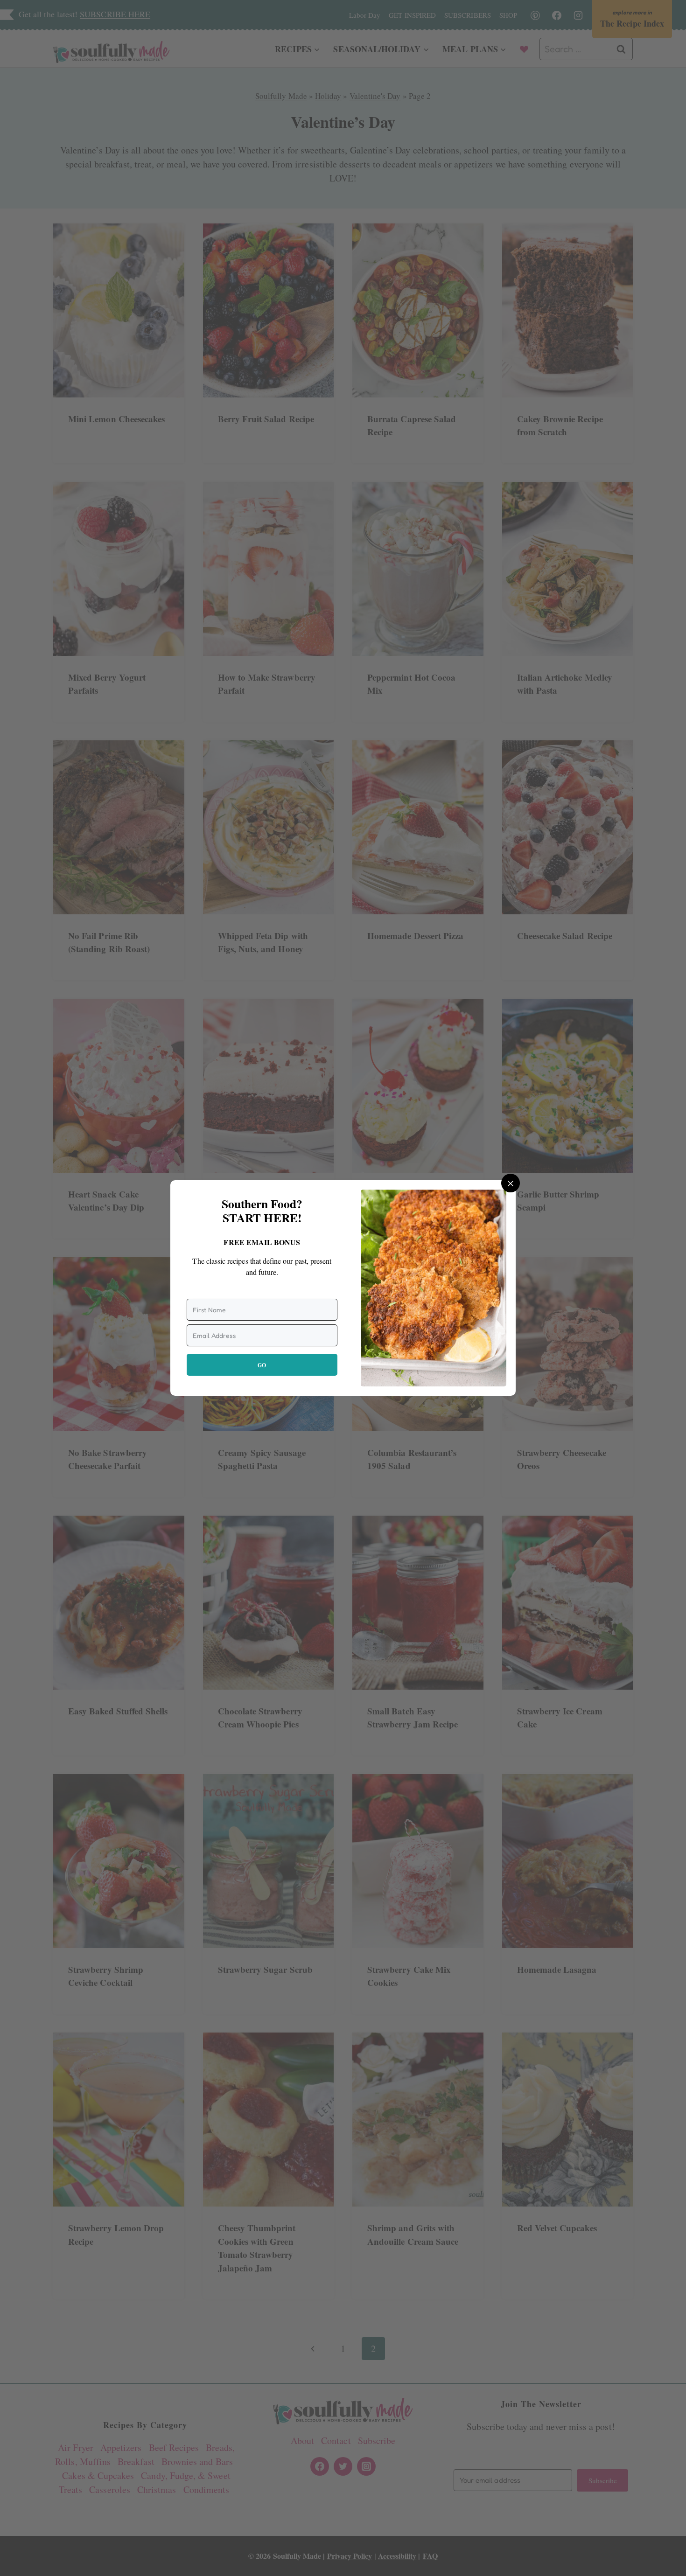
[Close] (511, 1183)
